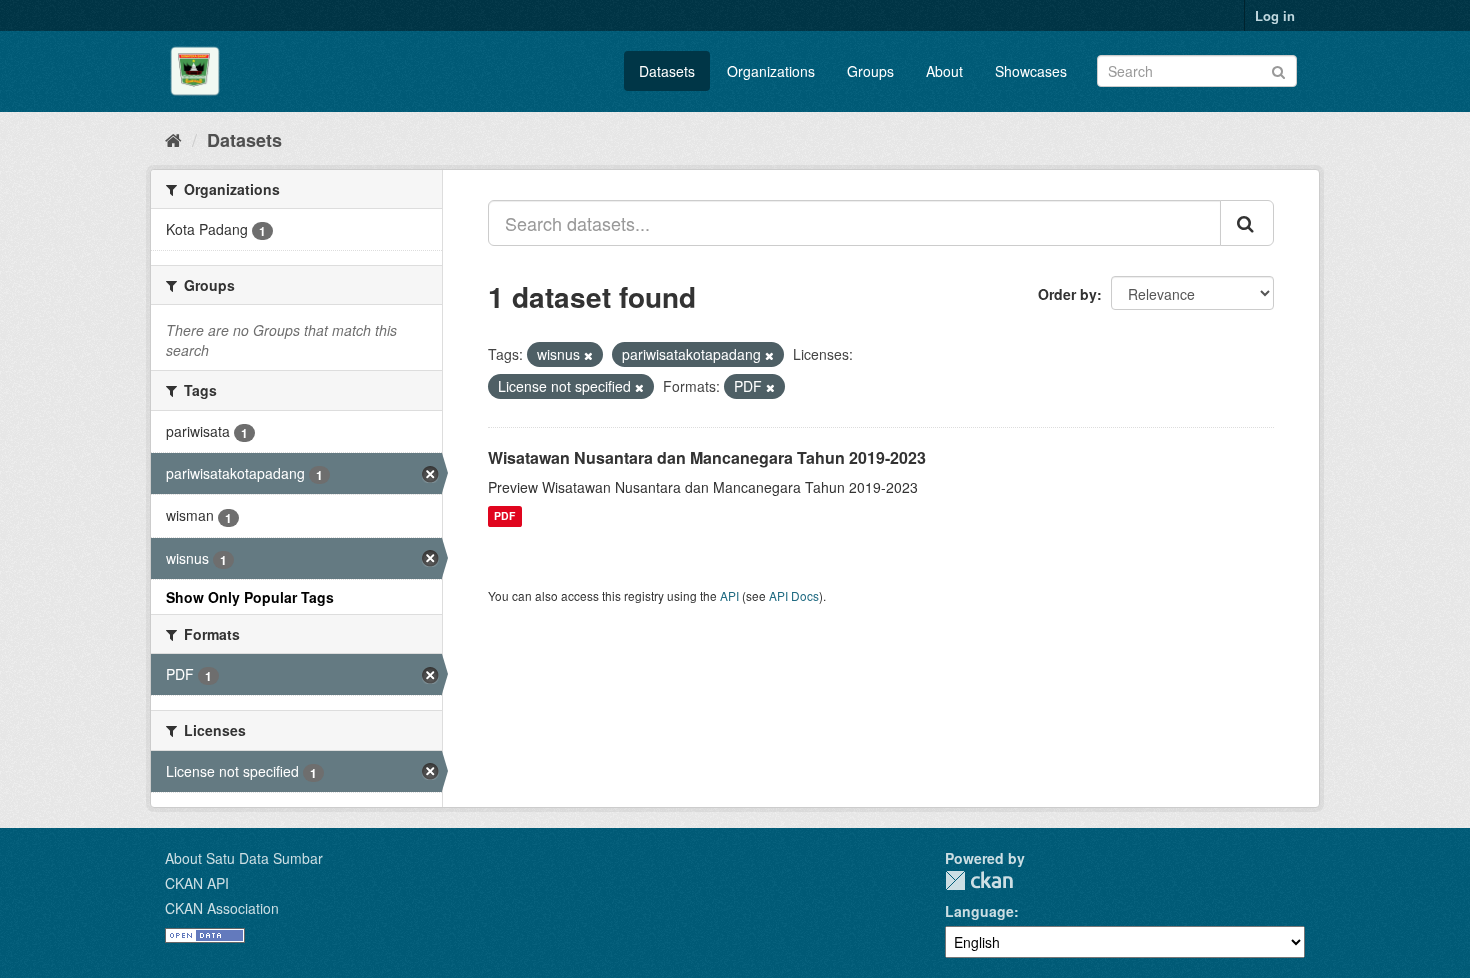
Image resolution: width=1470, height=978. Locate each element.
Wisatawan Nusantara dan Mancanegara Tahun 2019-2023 (707, 457)
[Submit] (1278, 69)
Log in (1275, 15)
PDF (504, 516)
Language (979, 911)
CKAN (979, 880)
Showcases (1031, 71)
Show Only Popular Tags (250, 597)
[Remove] (588, 355)
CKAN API (197, 883)
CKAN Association (222, 908)
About (944, 71)
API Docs (794, 595)
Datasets (667, 71)
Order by (1067, 294)
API (729, 595)
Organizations (771, 71)
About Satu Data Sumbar (244, 858)
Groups (870, 71)
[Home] (173, 139)
